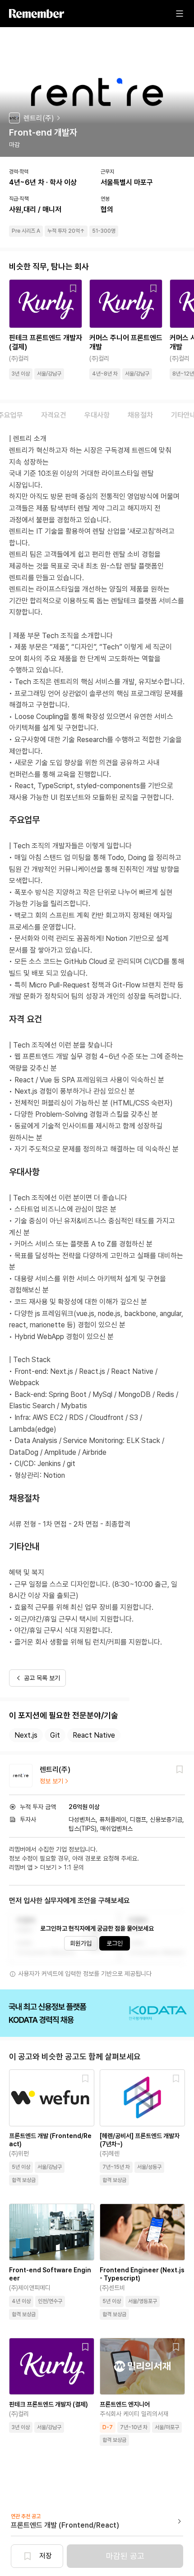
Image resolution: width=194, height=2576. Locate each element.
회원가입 (81, 1943)
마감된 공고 (125, 2556)
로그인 (115, 1943)
